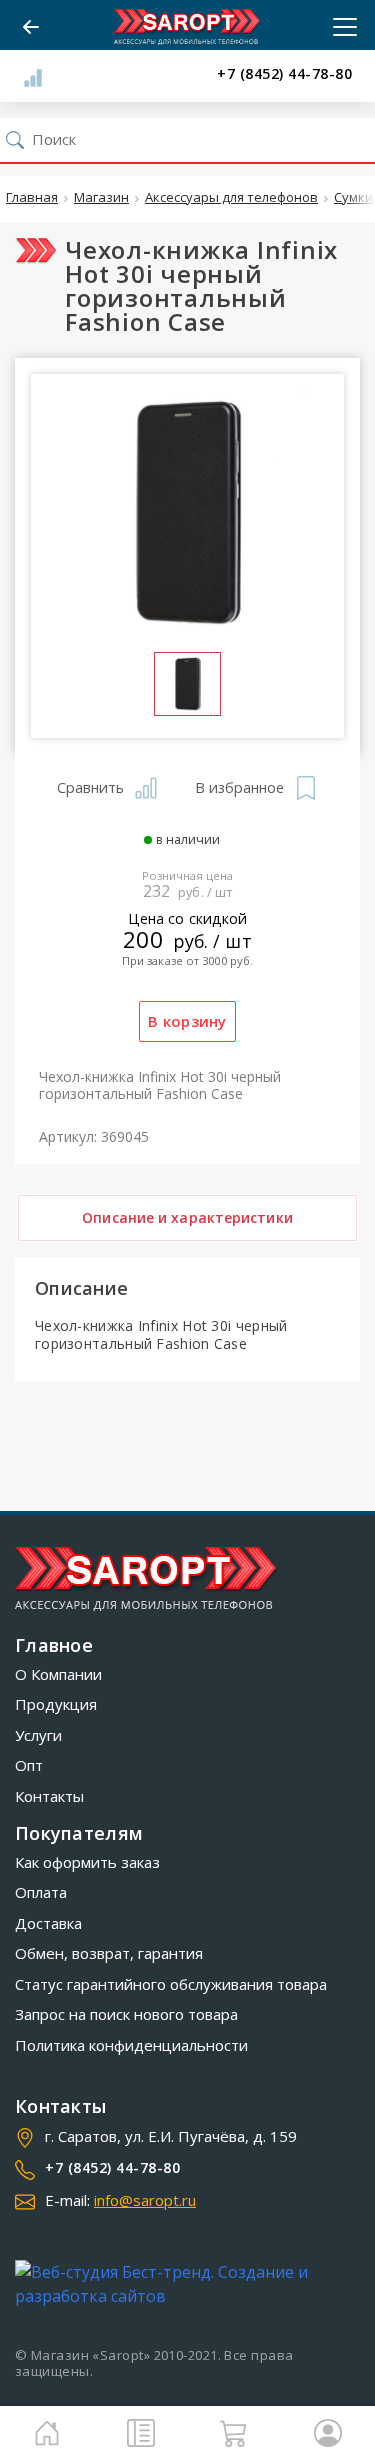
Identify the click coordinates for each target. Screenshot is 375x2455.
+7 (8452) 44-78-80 (284, 74)
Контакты (49, 1796)
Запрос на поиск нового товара (126, 2014)
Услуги (38, 1735)
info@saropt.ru (145, 2200)
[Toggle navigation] (339, 27)
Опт (29, 1765)
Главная (32, 198)
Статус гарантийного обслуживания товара (171, 1984)
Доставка (48, 1923)
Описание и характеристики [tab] (187, 1217)
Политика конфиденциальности (131, 2045)
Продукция (56, 1704)
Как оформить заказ (87, 1862)
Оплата (41, 1892)
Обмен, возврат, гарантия (109, 1953)
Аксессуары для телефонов (231, 198)
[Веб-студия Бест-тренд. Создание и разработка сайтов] (187, 2284)
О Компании (58, 1674)
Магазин (101, 198)
